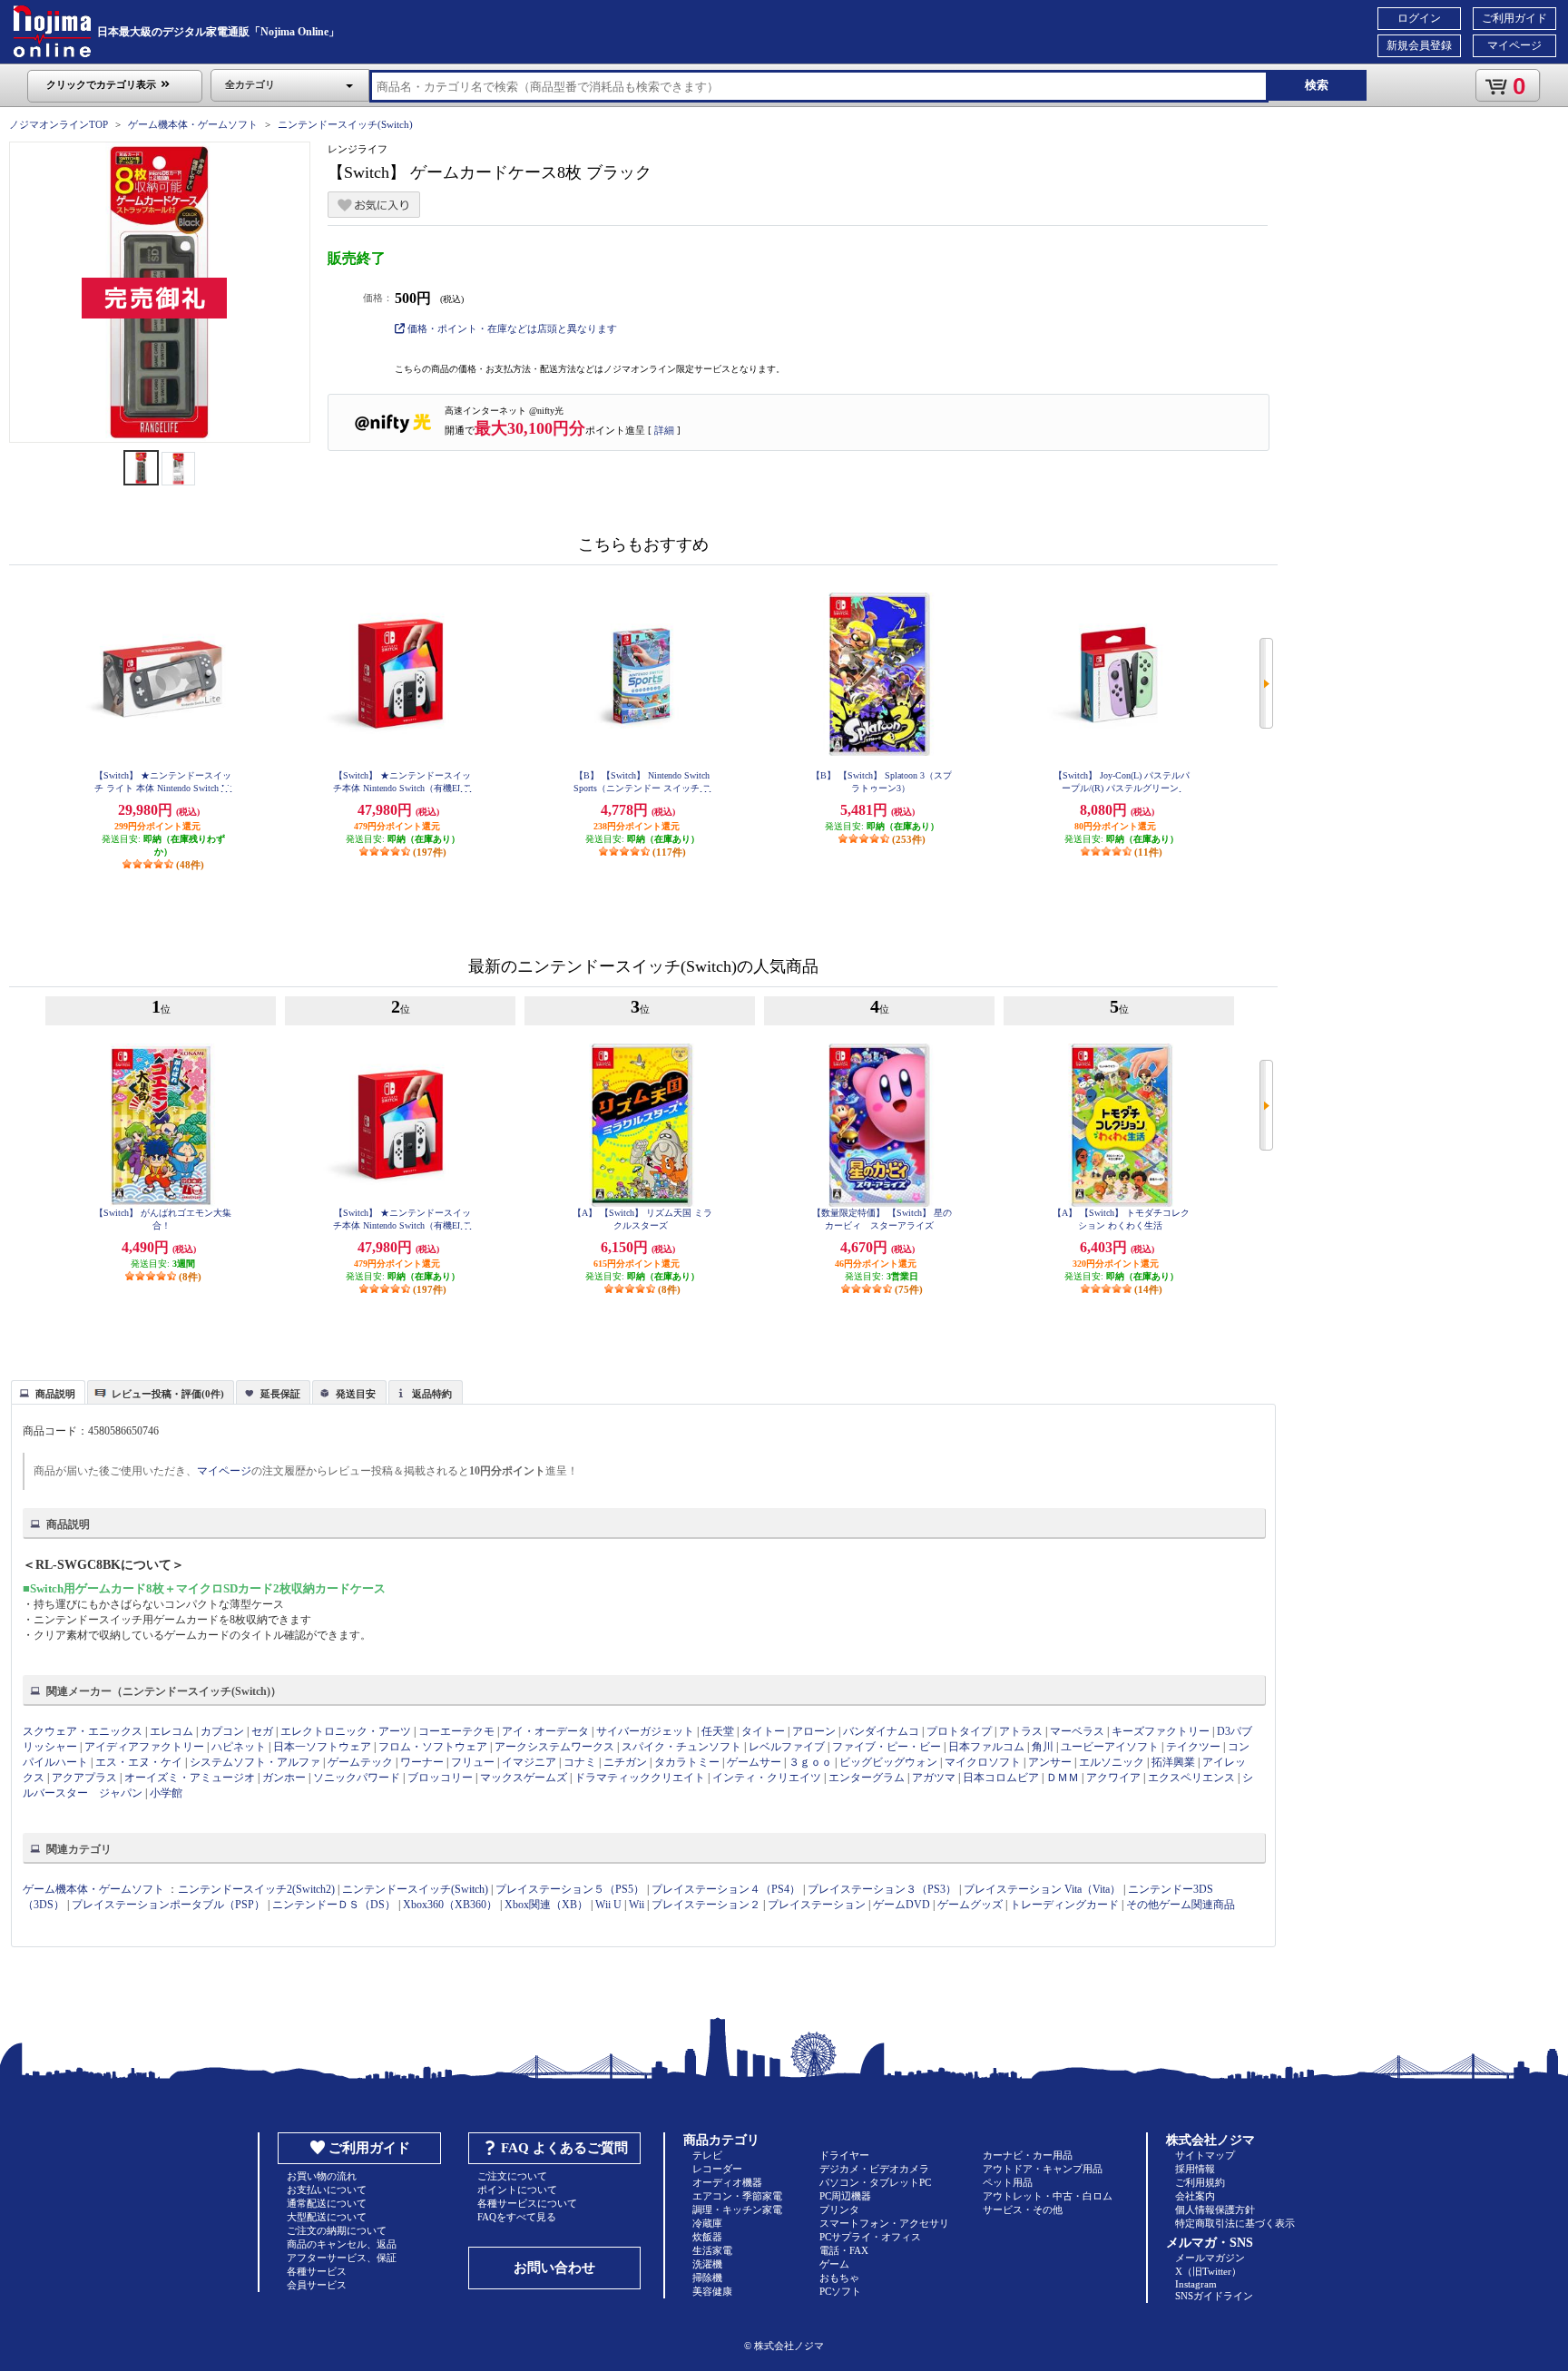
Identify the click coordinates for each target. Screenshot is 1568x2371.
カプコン (222, 1731)
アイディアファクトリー (144, 1747)
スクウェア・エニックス (83, 1731)
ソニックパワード (357, 1778)
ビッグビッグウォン (888, 1762)
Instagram (1196, 2284)
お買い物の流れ (322, 2176)
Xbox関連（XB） (546, 1905)
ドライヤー (844, 2155)
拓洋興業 (1173, 1762)
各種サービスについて (527, 2203)
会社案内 (1195, 2196)
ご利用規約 (1200, 2182)
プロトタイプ (959, 1731)
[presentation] (46, 1391)
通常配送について (327, 2203)
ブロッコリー (440, 1778)
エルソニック (1112, 1762)
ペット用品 (1008, 2182)
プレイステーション (817, 1905)
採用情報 (1195, 2169)
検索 (1317, 85)
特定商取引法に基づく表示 (1235, 2223)
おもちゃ (839, 2278)
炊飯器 (707, 2237)
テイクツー (1193, 1747)
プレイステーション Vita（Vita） (1042, 1889)
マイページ (1514, 45)
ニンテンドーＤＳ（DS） (334, 1905)
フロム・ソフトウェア (433, 1747)
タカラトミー (687, 1762)
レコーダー (717, 2169)
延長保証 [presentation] (280, 1394)
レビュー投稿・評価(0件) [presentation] (168, 1394)
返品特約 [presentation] (432, 1394)
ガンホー (284, 1778)
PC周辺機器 (845, 2196)
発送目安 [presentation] (356, 1394)
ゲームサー (754, 1762)
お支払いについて (327, 2190)
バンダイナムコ (881, 1731)
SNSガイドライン (1214, 2296)
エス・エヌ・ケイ (139, 1762)
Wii (637, 1905)
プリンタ (839, 2209)
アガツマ (934, 1778)
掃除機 (707, 2278)
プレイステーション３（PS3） (882, 1889)
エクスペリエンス (1191, 1778)
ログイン (1419, 18)
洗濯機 (707, 2264)
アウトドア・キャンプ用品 (1043, 2169)
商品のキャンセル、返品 (342, 2244)
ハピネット (239, 1747)
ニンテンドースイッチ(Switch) (345, 124)
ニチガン (625, 1762)
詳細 (664, 430)
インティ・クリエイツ (767, 1778)
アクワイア (1113, 1778)
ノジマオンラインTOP (59, 124)
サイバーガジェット (645, 1731)
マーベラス (1077, 1731)
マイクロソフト (983, 1762)
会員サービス (317, 2285)
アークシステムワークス (554, 1747)
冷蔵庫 (707, 2223)
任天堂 (718, 1731)
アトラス (1021, 1731)
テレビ (707, 2155)
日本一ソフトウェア (322, 1747)
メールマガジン (1210, 2258)
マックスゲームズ (524, 1778)
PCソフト (840, 2291)
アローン (814, 1731)
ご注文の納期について (337, 2230)
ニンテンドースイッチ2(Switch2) (256, 1889)
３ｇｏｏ (810, 1762)
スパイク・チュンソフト (681, 1747)
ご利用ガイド (1514, 18)
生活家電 (712, 2250)
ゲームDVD (902, 1905)
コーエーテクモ (456, 1731)
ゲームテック (360, 1762)
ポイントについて (517, 2190)
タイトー (763, 1731)
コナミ (580, 1762)
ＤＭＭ (1063, 1778)
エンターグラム (867, 1778)
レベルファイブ (787, 1747)
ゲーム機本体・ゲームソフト (193, 124)
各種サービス (317, 2271)
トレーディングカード (1064, 1905)
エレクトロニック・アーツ (346, 1731)
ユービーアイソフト (1110, 1747)
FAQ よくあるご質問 (564, 2148)
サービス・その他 (1023, 2209)
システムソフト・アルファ (255, 1762)
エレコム (171, 1731)
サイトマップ (1205, 2155)
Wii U (608, 1905)
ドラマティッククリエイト (640, 1778)
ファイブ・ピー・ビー (887, 1747)
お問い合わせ (554, 2268)
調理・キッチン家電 (737, 2209)
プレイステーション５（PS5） (570, 1889)
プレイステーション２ (706, 1905)
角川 (1043, 1747)
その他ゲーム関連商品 (1181, 1905)
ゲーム (834, 2264)
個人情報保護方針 (1215, 2209)
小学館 (166, 1793)
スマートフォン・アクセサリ (884, 2223)
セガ (262, 1731)
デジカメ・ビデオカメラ (874, 2169)
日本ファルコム (986, 1747)
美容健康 (712, 2291)
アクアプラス (84, 1778)
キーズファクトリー (1161, 1731)
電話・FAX (844, 2250)
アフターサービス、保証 (342, 2258)
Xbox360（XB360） (450, 1905)
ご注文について (512, 2176)
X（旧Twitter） (1208, 2271)
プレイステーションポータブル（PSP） (168, 1905)
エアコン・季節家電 (737, 2196)
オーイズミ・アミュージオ (190, 1778)
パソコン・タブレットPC (875, 2182)
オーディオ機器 (727, 2182)
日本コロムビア (1001, 1778)
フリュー (473, 1762)
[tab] (48, 1392)
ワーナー (422, 1762)
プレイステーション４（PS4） (726, 1889)
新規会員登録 (1419, 45)
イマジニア (529, 1762)
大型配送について (327, 2217)
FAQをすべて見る (517, 2217)
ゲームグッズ (970, 1905)
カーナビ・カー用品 (1028, 2155)
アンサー (1050, 1762)
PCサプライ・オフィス (870, 2237)
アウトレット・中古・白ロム (1048, 2196)
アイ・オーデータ (545, 1731)
